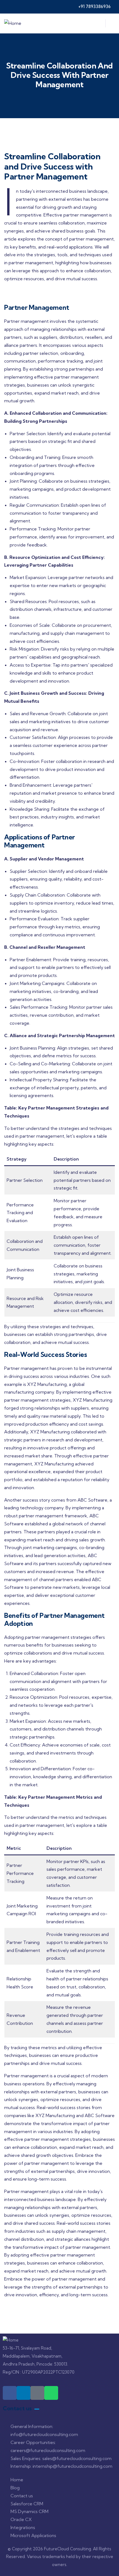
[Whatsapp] (51, 2393)
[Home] (13, 23)
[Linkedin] (24, 2393)
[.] (98, 25)
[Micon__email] (37, 2393)
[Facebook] (10, 2393)
